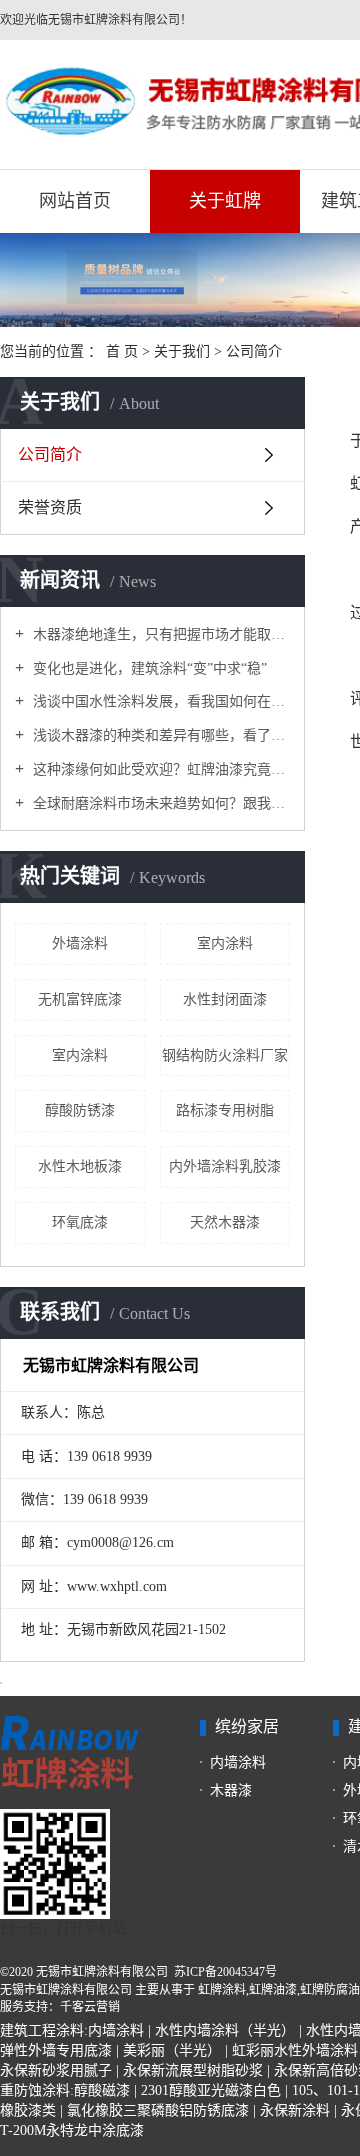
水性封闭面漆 (225, 999)
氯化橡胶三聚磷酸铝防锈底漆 (158, 2110)
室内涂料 (225, 943)
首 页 (122, 351)
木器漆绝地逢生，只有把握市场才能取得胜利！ (159, 634)
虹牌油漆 (273, 1990)
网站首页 (75, 201)
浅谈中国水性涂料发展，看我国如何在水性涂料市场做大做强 (159, 701)
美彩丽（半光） (172, 2050)
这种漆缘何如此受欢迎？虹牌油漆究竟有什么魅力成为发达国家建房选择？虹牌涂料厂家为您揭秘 (159, 769)
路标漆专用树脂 (225, 1110)
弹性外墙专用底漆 (56, 2050)
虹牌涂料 (222, 1990)
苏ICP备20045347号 (225, 1972)
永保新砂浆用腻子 (56, 2070)
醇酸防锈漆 (80, 1110)
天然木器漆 (225, 1222)
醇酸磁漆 (102, 2090)
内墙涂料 (238, 1762)
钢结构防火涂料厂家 (225, 1055)
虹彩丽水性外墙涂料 (295, 2050)
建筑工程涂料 (42, 2030)
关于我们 (184, 351)
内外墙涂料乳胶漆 (225, 1166)
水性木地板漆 (80, 1166)
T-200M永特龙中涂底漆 (72, 2130)
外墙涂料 (80, 943)
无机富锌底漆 (80, 999)
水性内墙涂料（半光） (225, 2030)
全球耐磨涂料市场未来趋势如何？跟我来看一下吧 (159, 803)
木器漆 (231, 1790)
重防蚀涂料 (35, 2090)
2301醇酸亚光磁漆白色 (211, 2090)
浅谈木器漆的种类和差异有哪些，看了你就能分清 (159, 735)
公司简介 (50, 454)
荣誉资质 (50, 507)
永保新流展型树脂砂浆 (193, 2070)
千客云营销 (90, 2007)
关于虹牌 (225, 201)
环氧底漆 (80, 1222)
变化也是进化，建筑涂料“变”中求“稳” (148, 668)
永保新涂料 (295, 2110)
